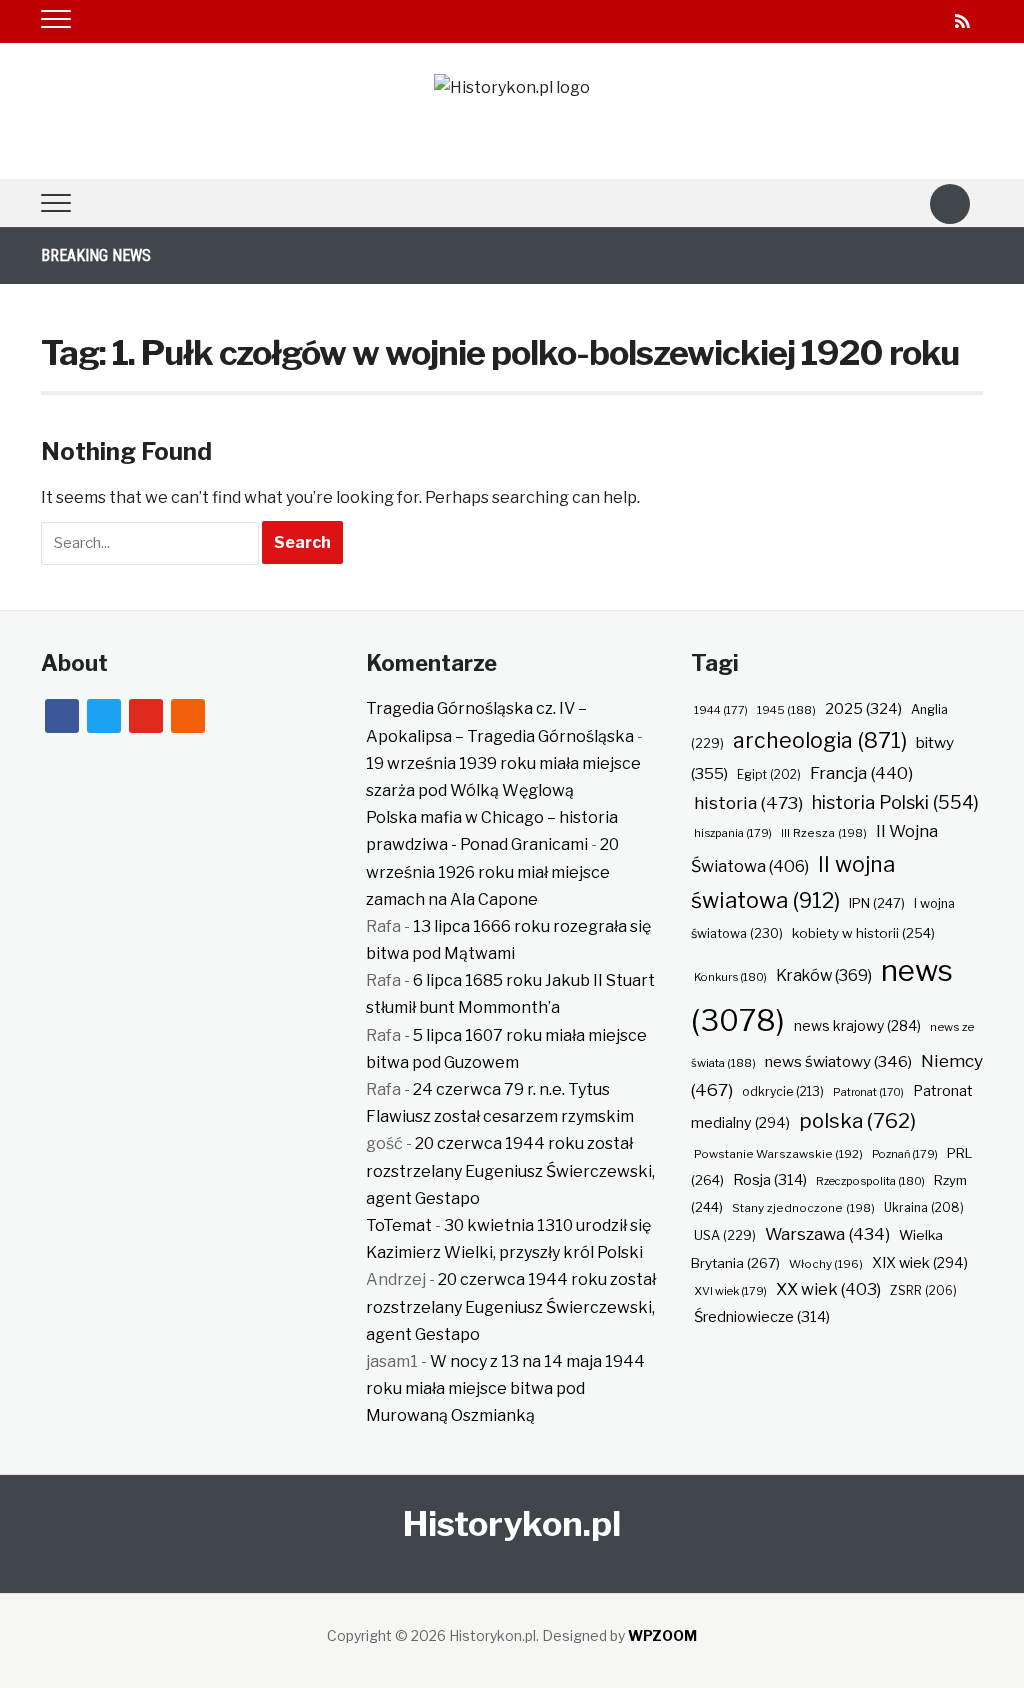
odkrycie (783, 1091)
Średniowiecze (762, 1317)
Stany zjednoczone (803, 1208)
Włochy (826, 1264)
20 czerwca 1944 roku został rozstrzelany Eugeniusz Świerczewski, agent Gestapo (510, 1170)
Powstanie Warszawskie (778, 1154)
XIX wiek (920, 1262)
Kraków (824, 975)
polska (857, 1120)
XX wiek (828, 1289)
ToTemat (399, 1225)
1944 (721, 710)
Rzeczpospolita (870, 1181)
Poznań (905, 1154)
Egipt (769, 775)
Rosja (770, 1180)
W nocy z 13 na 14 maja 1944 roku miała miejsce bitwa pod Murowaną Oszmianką (505, 1388)
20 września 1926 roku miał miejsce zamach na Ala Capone (492, 871)
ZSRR (923, 1290)
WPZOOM (662, 1635)
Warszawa (827, 1234)
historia (748, 802)
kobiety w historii (863, 933)
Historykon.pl (512, 1523)
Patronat (868, 1092)
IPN (877, 903)
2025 (863, 709)
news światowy (838, 1061)
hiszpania (733, 833)
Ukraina (924, 1207)
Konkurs (730, 977)
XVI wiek (730, 1291)
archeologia (820, 740)
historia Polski (895, 802)
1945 (786, 710)
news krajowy (857, 1026)
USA (725, 1235)
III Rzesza (824, 833)
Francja (861, 773)
